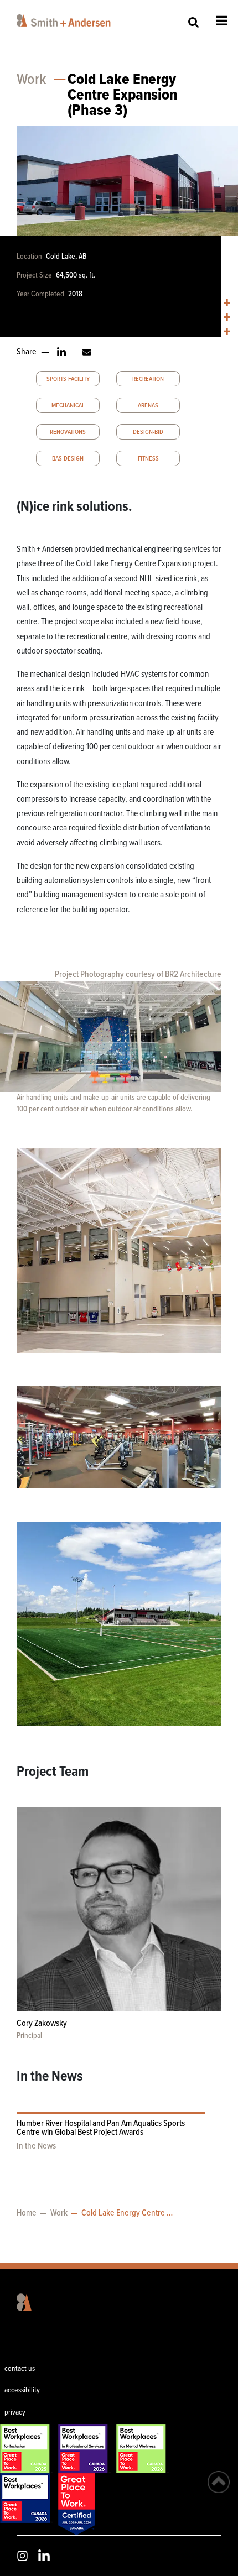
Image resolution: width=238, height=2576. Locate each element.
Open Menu (222, 20)
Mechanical (68, 406)
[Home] (79, 20)
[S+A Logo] (16, 2302)
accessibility (22, 2390)
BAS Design (68, 459)
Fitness (148, 459)
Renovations (68, 432)
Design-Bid (148, 432)
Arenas (148, 406)
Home (27, 2213)
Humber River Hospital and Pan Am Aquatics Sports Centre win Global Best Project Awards (101, 2128)
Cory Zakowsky (42, 2023)
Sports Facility (68, 379)
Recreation (148, 379)
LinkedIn (44, 2555)
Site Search (194, 22)
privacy (15, 2412)
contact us (20, 2369)
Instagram (22, 2556)
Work (32, 80)
